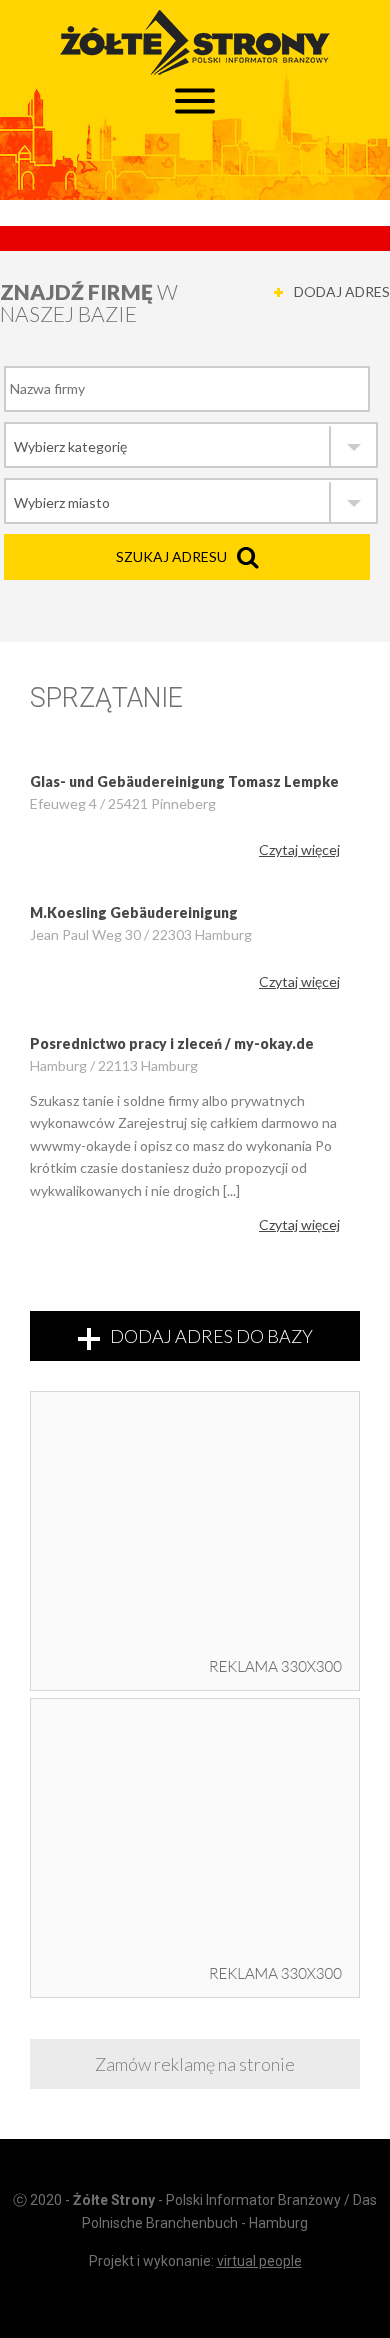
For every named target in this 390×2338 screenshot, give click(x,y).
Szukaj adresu (171, 556)
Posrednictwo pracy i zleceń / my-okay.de (172, 1043)
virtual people (259, 2261)
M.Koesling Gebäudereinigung (134, 912)
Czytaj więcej (299, 849)
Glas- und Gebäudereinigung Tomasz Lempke (184, 781)
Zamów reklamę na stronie (195, 2064)
